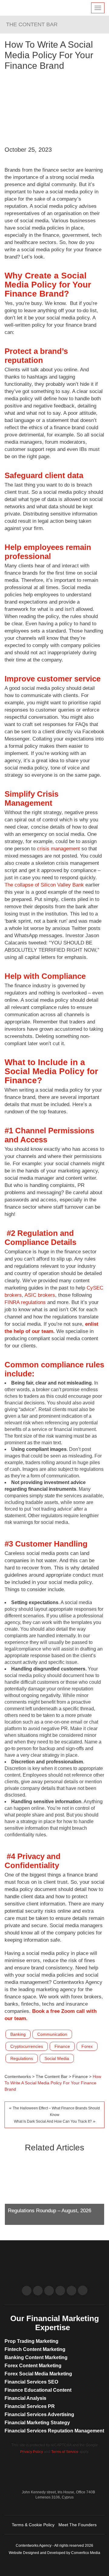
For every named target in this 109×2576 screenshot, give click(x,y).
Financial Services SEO (31, 2382)
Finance (62, 2046)
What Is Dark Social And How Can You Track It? (53, 2121)
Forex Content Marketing (33, 2366)
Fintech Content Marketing (35, 2349)
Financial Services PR (30, 2406)
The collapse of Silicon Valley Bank (44, 885)
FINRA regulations (26, 1302)
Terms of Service (65, 2452)
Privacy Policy (31, 2452)
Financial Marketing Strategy (37, 2423)
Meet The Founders (78, 2525)
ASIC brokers (40, 1295)
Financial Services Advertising (39, 2414)
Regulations (22, 2058)
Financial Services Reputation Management (54, 2431)
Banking (18, 2034)
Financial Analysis (25, 2398)
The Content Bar (32, 24)
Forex (87, 2046)
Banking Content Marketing (36, 2357)
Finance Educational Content (38, 2390)
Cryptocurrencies (27, 2046)
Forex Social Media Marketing (38, 2374)
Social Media (57, 2058)
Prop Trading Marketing (31, 2341)
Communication (52, 2034)
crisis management (58, 849)
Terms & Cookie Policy (33, 2525)
